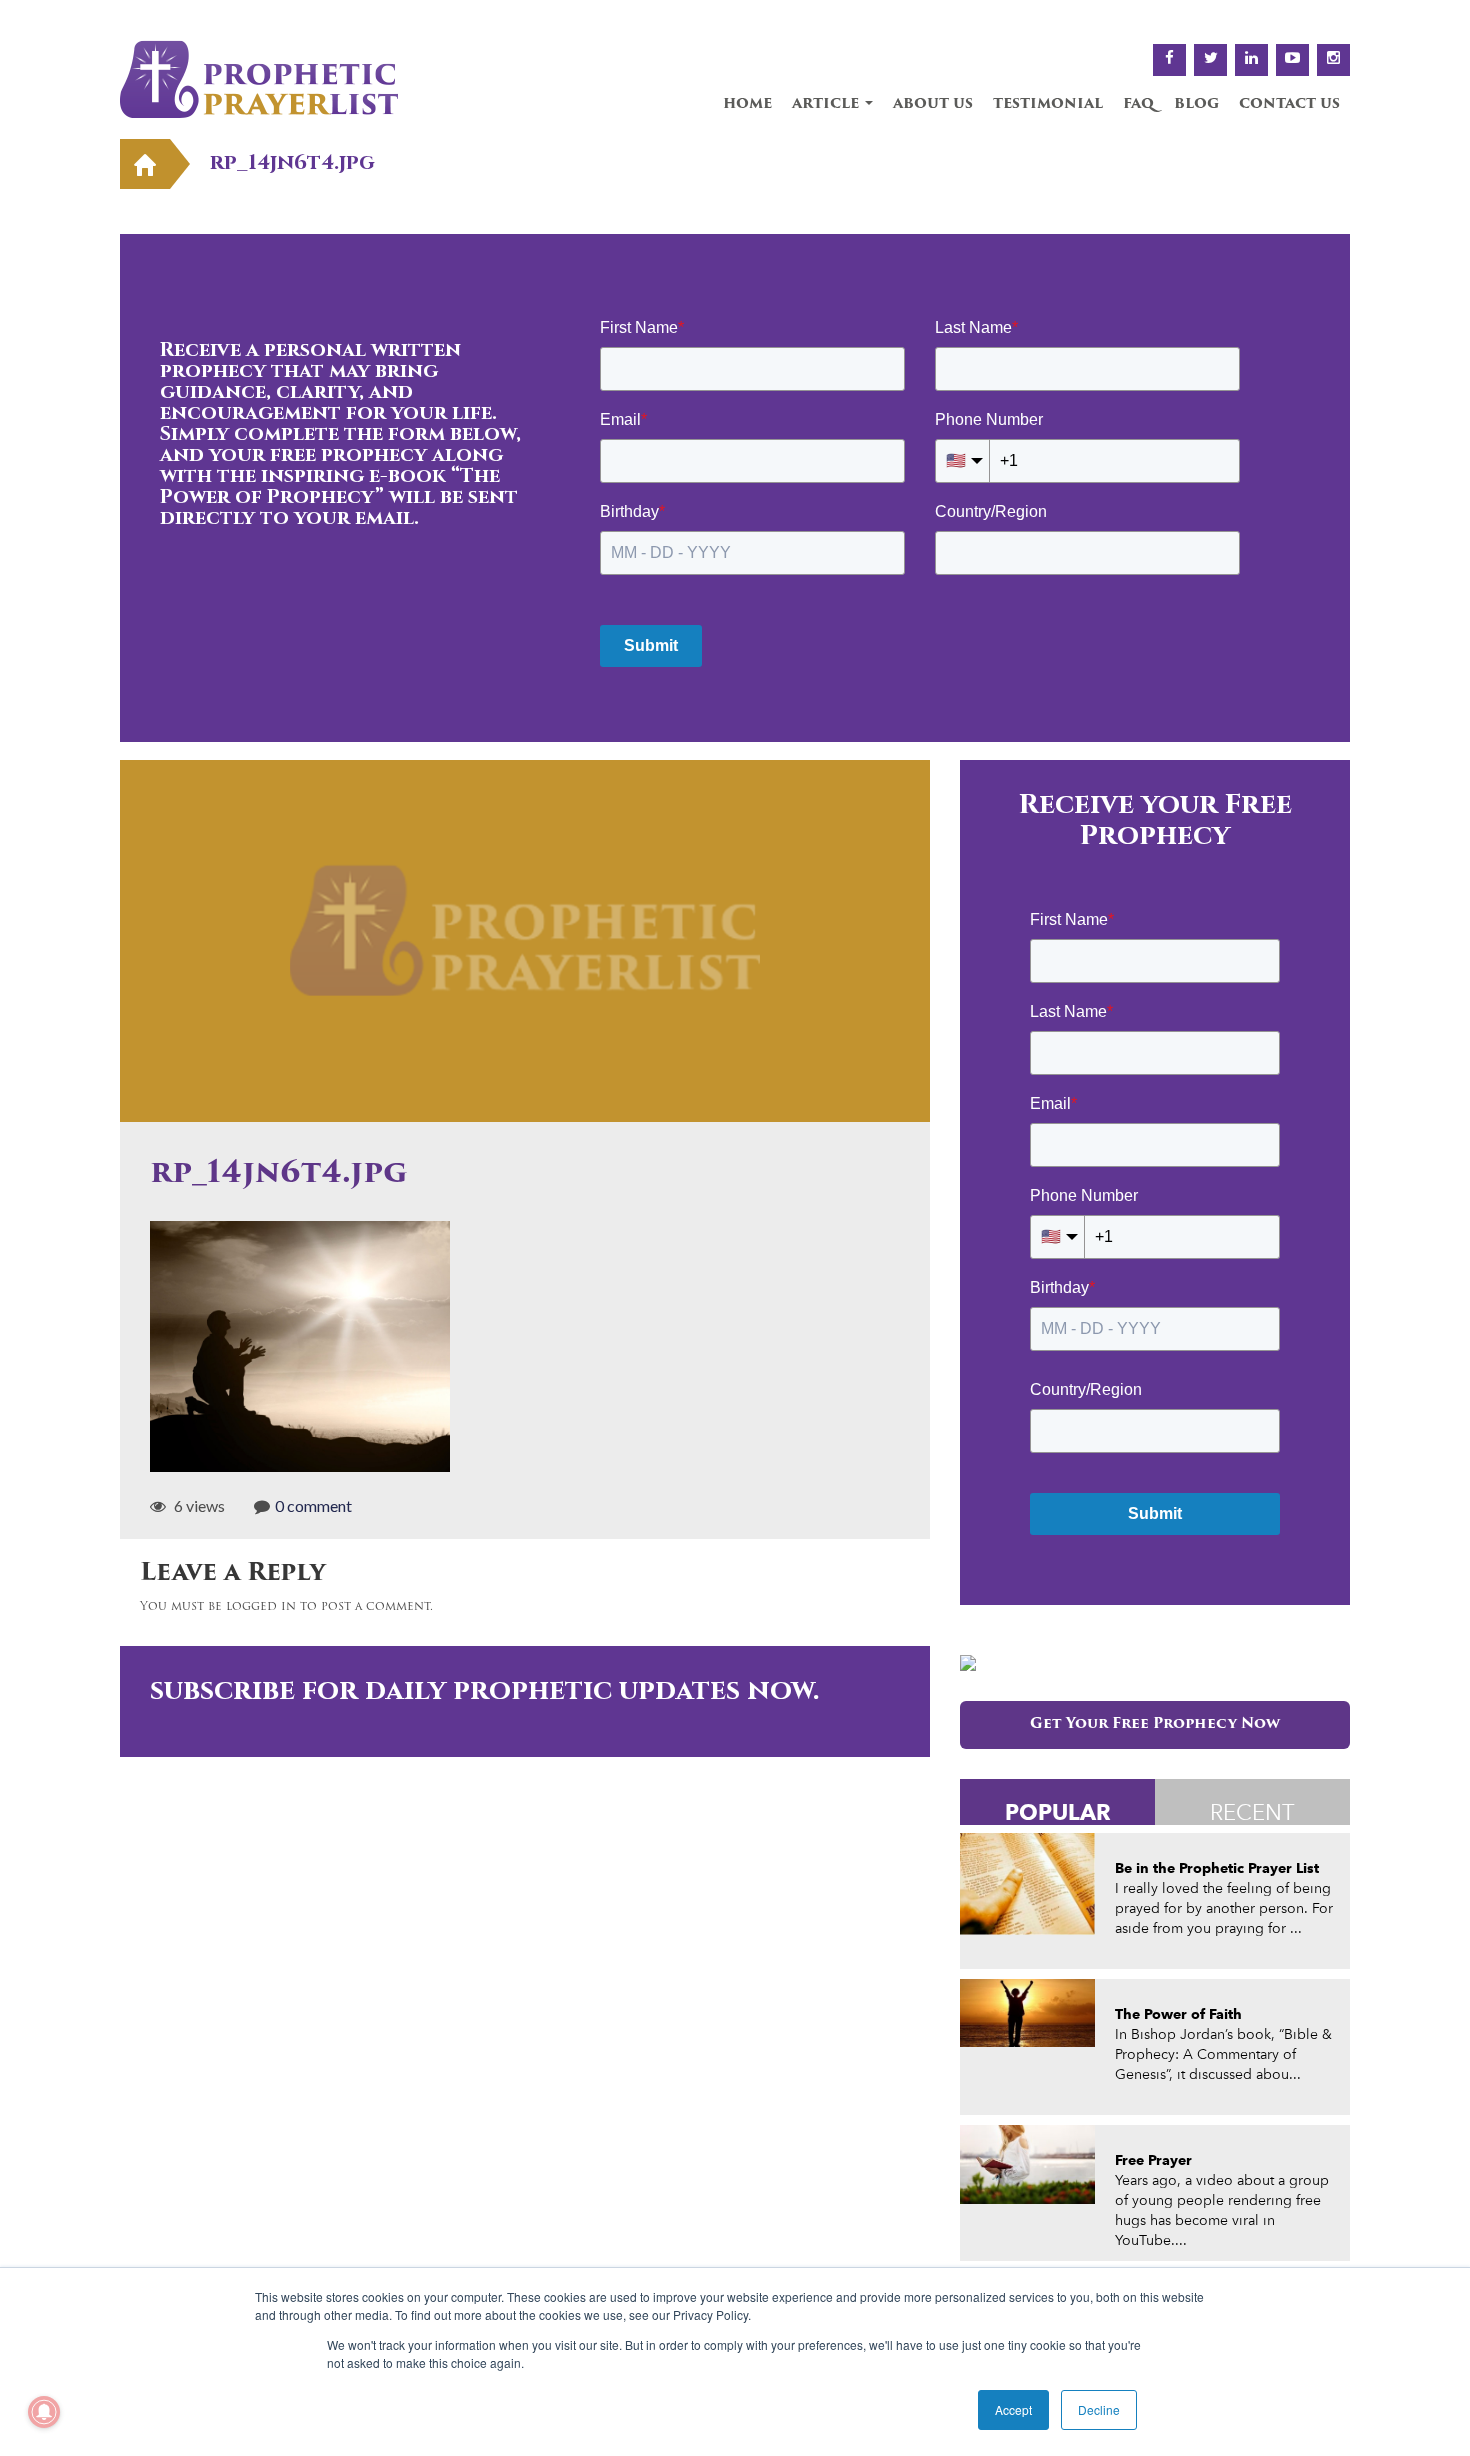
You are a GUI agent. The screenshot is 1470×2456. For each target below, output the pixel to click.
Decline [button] (1099, 2409)
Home (747, 104)
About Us (933, 104)
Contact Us (1289, 104)
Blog (1196, 104)
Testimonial (1048, 104)
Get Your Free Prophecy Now (1155, 1724)
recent (1252, 1812)
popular (1058, 1811)
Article (827, 104)
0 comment (313, 1505)
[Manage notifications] (44, 2412)
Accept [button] (1013, 2409)
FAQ (1138, 104)
